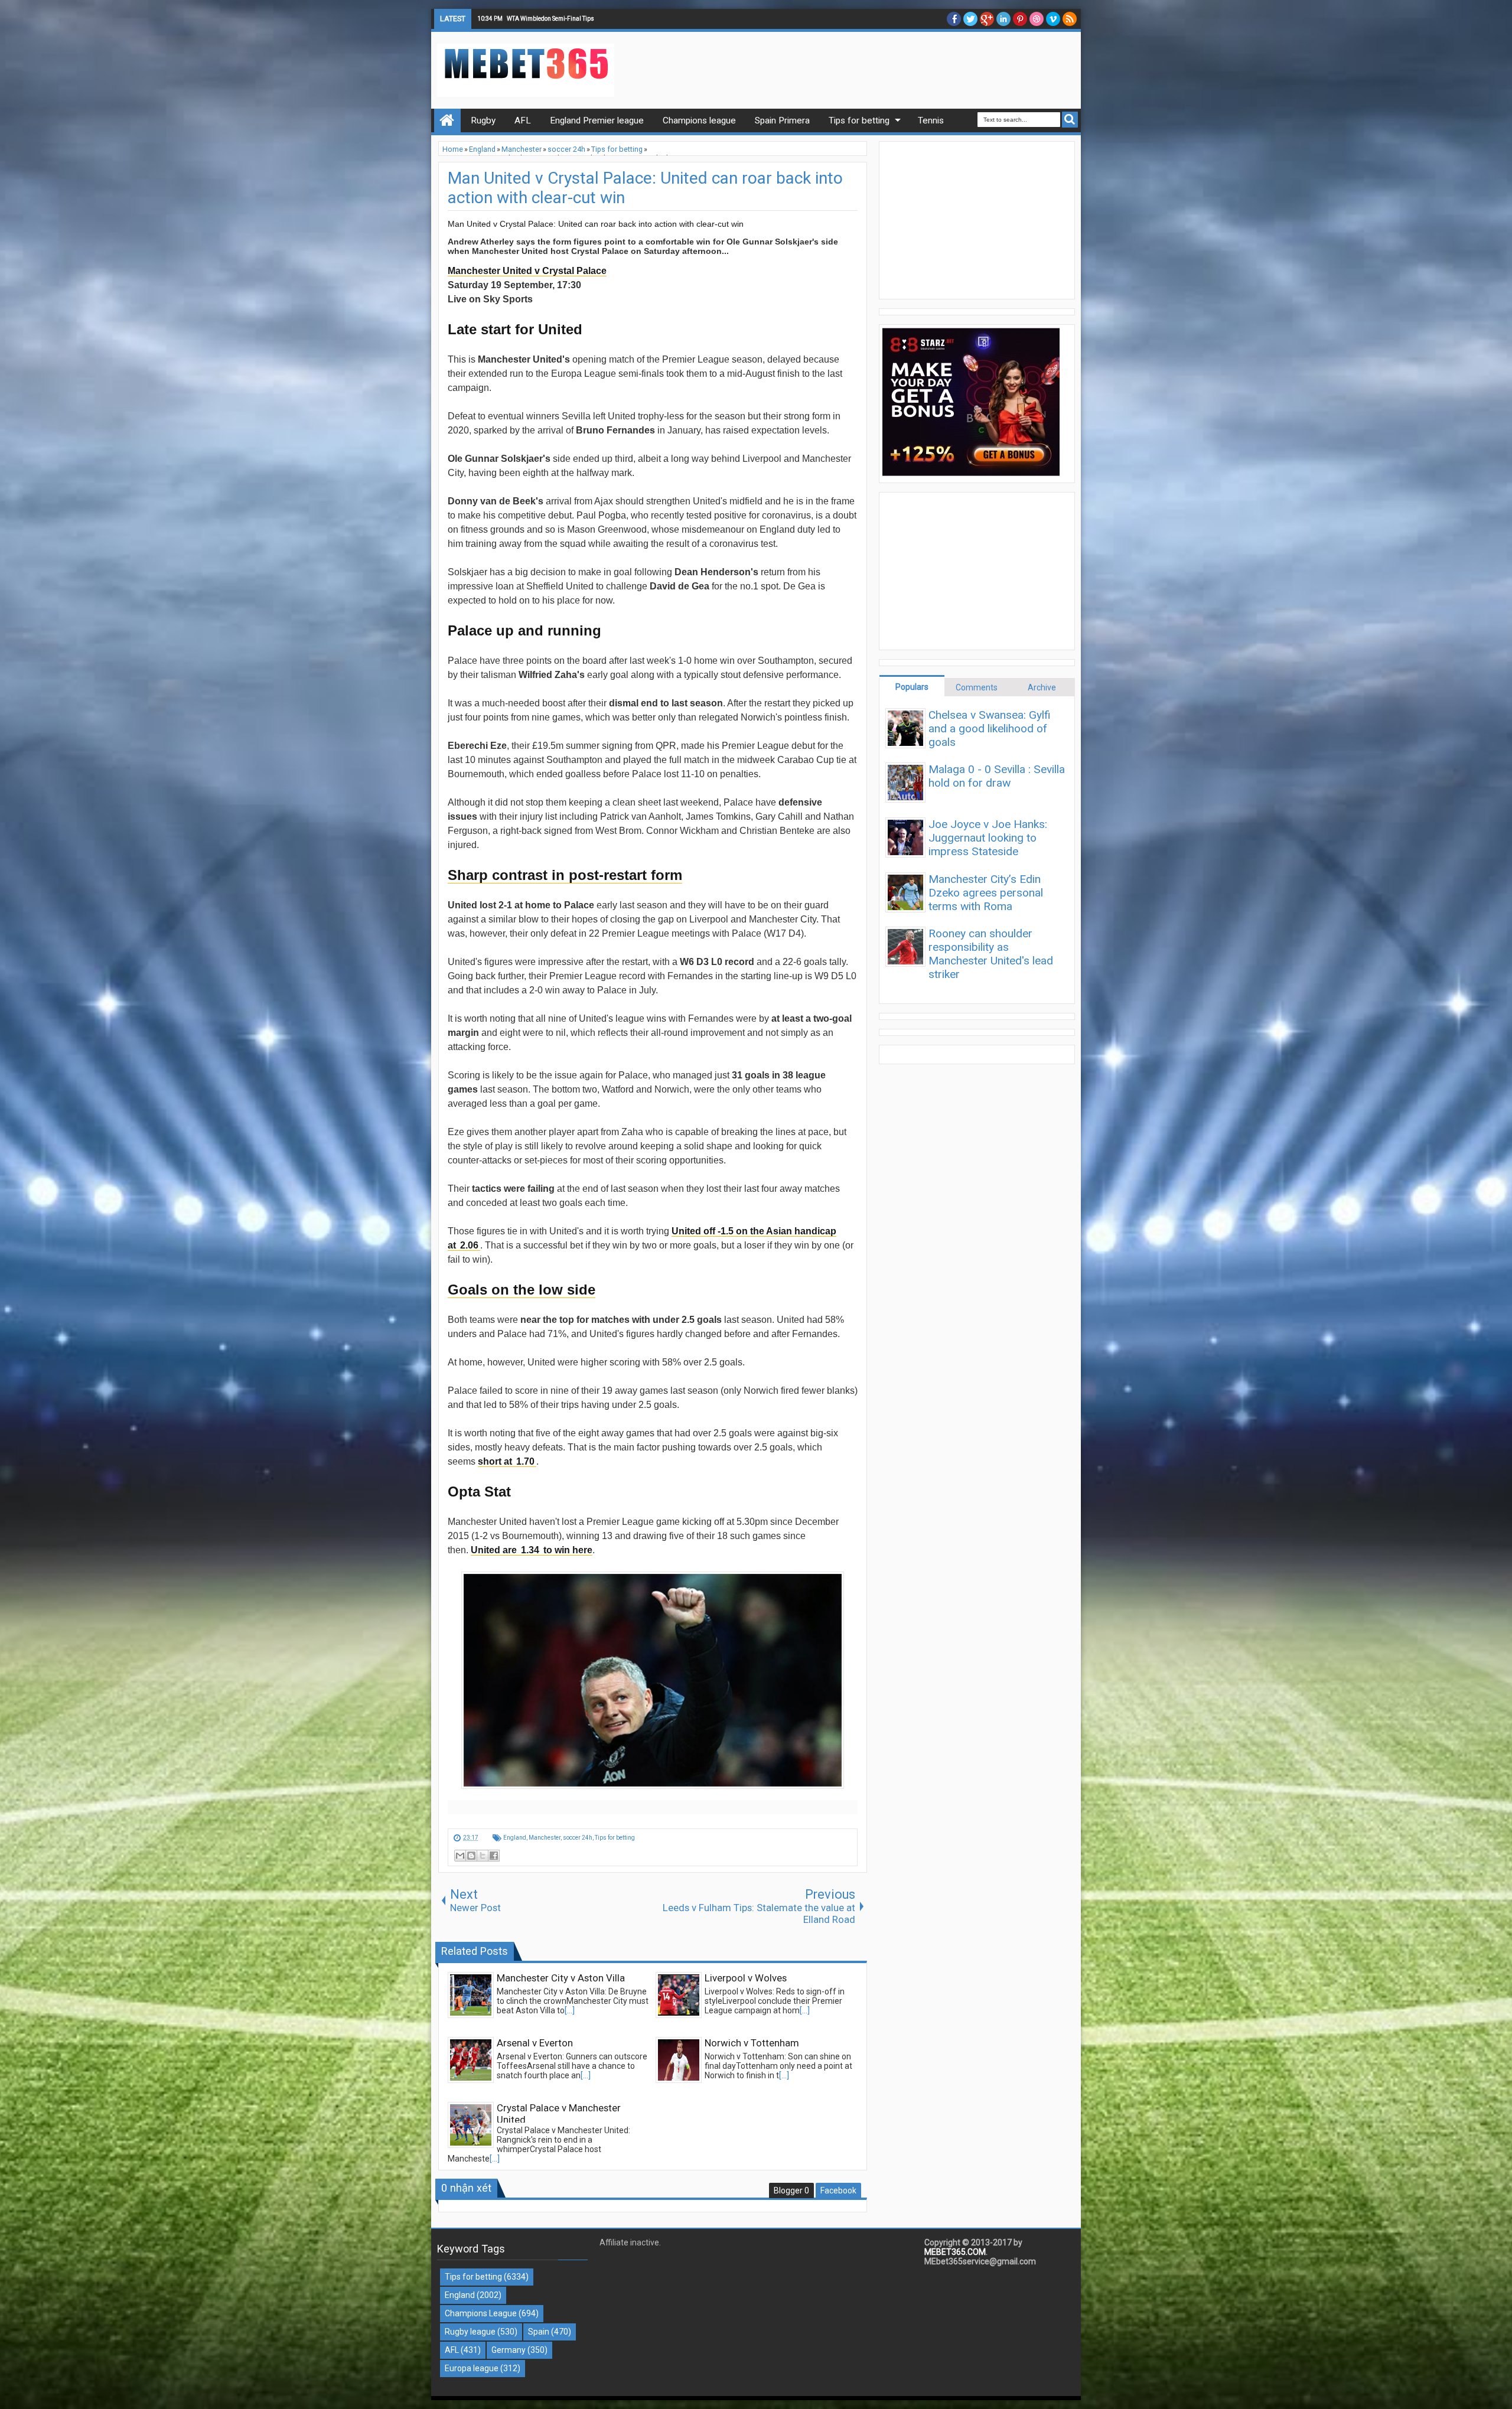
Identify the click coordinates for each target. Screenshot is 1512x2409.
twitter (970, 19)
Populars (912, 687)
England (515, 1838)
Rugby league (470, 2332)
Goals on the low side (522, 1290)
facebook (954, 19)
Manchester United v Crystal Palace (527, 271)
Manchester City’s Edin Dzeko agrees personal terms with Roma (986, 893)
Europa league (472, 2368)
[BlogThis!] (471, 1856)
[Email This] (460, 1856)
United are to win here (532, 1550)
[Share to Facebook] (494, 1856)
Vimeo (1053, 19)
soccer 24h (578, 1838)
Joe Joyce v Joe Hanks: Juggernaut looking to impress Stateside (988, 838)
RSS (1070, 19)
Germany (509, 2350)
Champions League (481, 2313)
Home (447, 120)
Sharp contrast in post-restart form (565, 875)
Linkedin (1003, 19)
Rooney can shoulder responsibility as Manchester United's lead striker (991, 954)
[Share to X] (483, 1856)
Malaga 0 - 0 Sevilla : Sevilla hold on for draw (997, 776)
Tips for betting (615, 1838)
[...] (570, 2010)
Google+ (987, 19)
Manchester (545, 1838)
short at (506, 1461)
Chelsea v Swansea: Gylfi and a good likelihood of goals (990, 728)
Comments (977, 687)
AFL (452, 2350)
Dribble (1037, 19)
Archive (1042, 687)
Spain (539, 2332)
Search (1070, 120)
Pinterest (1020, 19)
